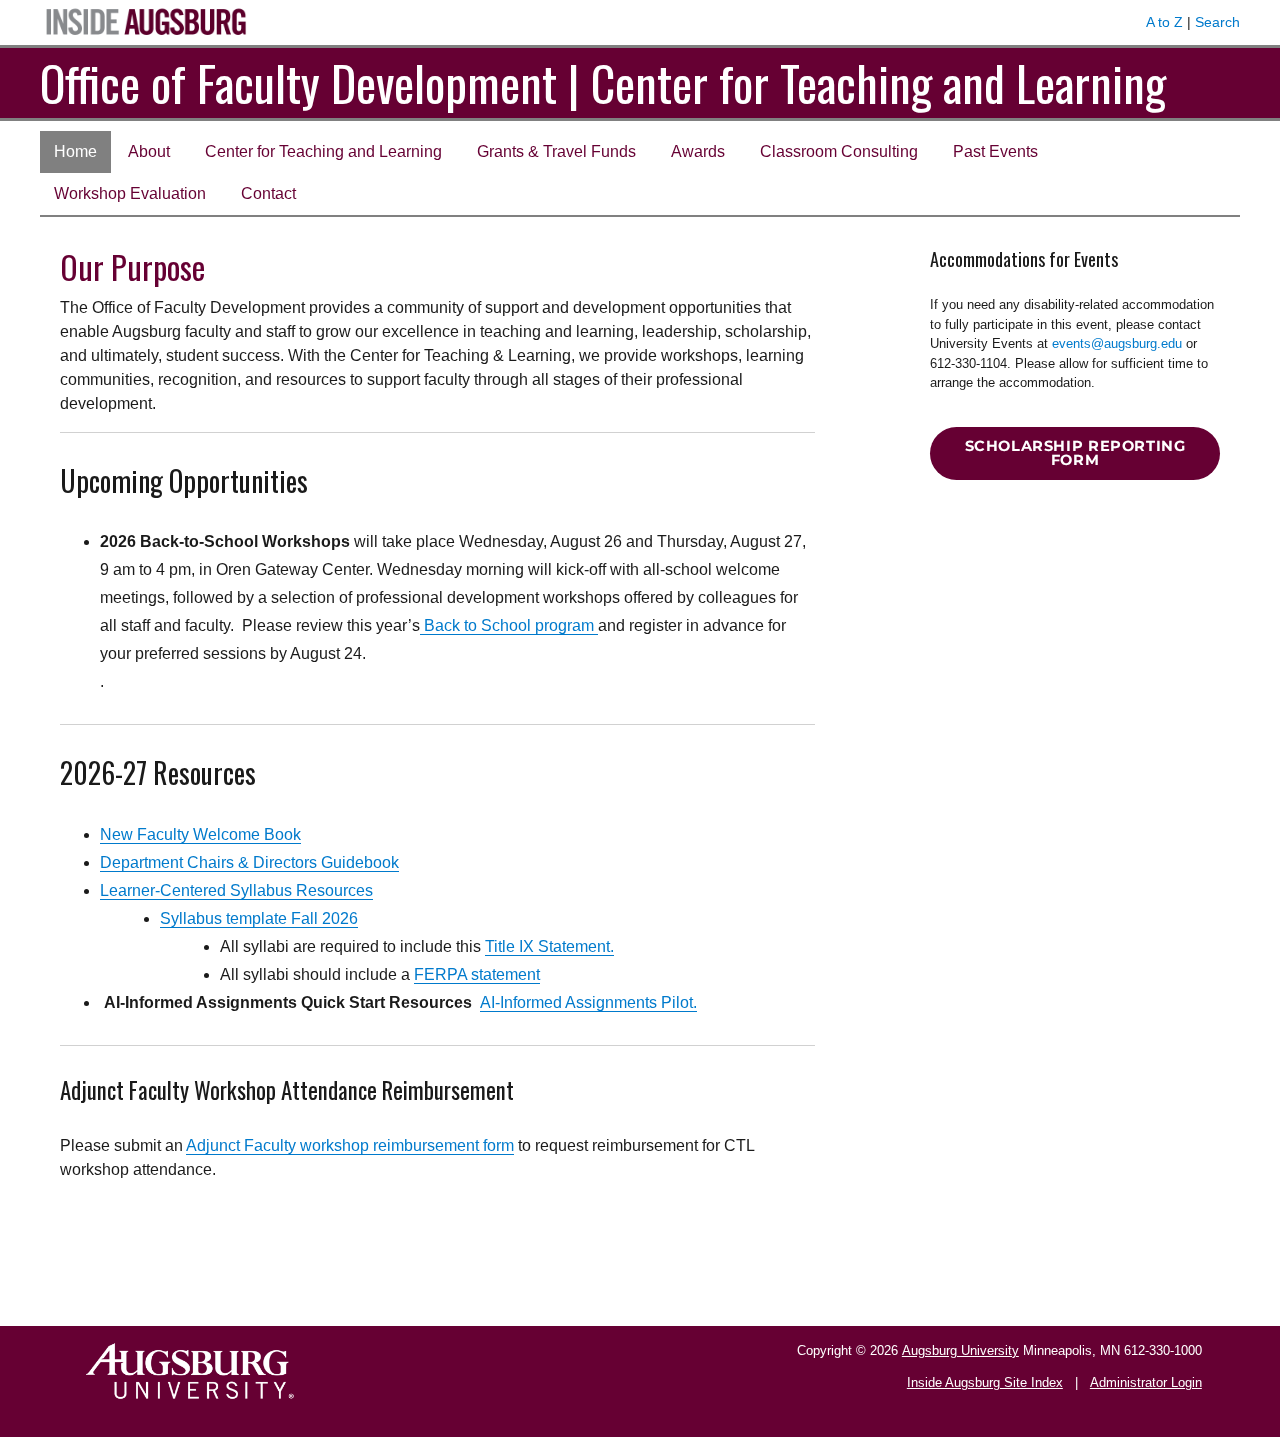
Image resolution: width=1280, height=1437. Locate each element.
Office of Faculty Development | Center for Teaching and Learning (603, 82)
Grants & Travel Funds (556, 151)
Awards (698, 151)
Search (1217, 22)
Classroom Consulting (839, 151)
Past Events (995, 151)
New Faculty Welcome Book (200, 834)
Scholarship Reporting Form (1075, 453)
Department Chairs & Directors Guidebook (249, 862)
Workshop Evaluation (130, 193)
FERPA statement (477, 974)
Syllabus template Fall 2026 (259, 918)
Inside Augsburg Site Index (985, 1382)
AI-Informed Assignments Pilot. (588, 1002)
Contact (268, 193)
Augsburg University (960, 1350)
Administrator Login (1146, 1382)
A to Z (1164, 22)
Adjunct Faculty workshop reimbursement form (350, 1145)
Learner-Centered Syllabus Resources (236, 890)
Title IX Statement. (549, 946)
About (149, 151)
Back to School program (509, 625)
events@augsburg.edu (1117, 343)
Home (75, 151)
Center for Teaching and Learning (323, 151)
